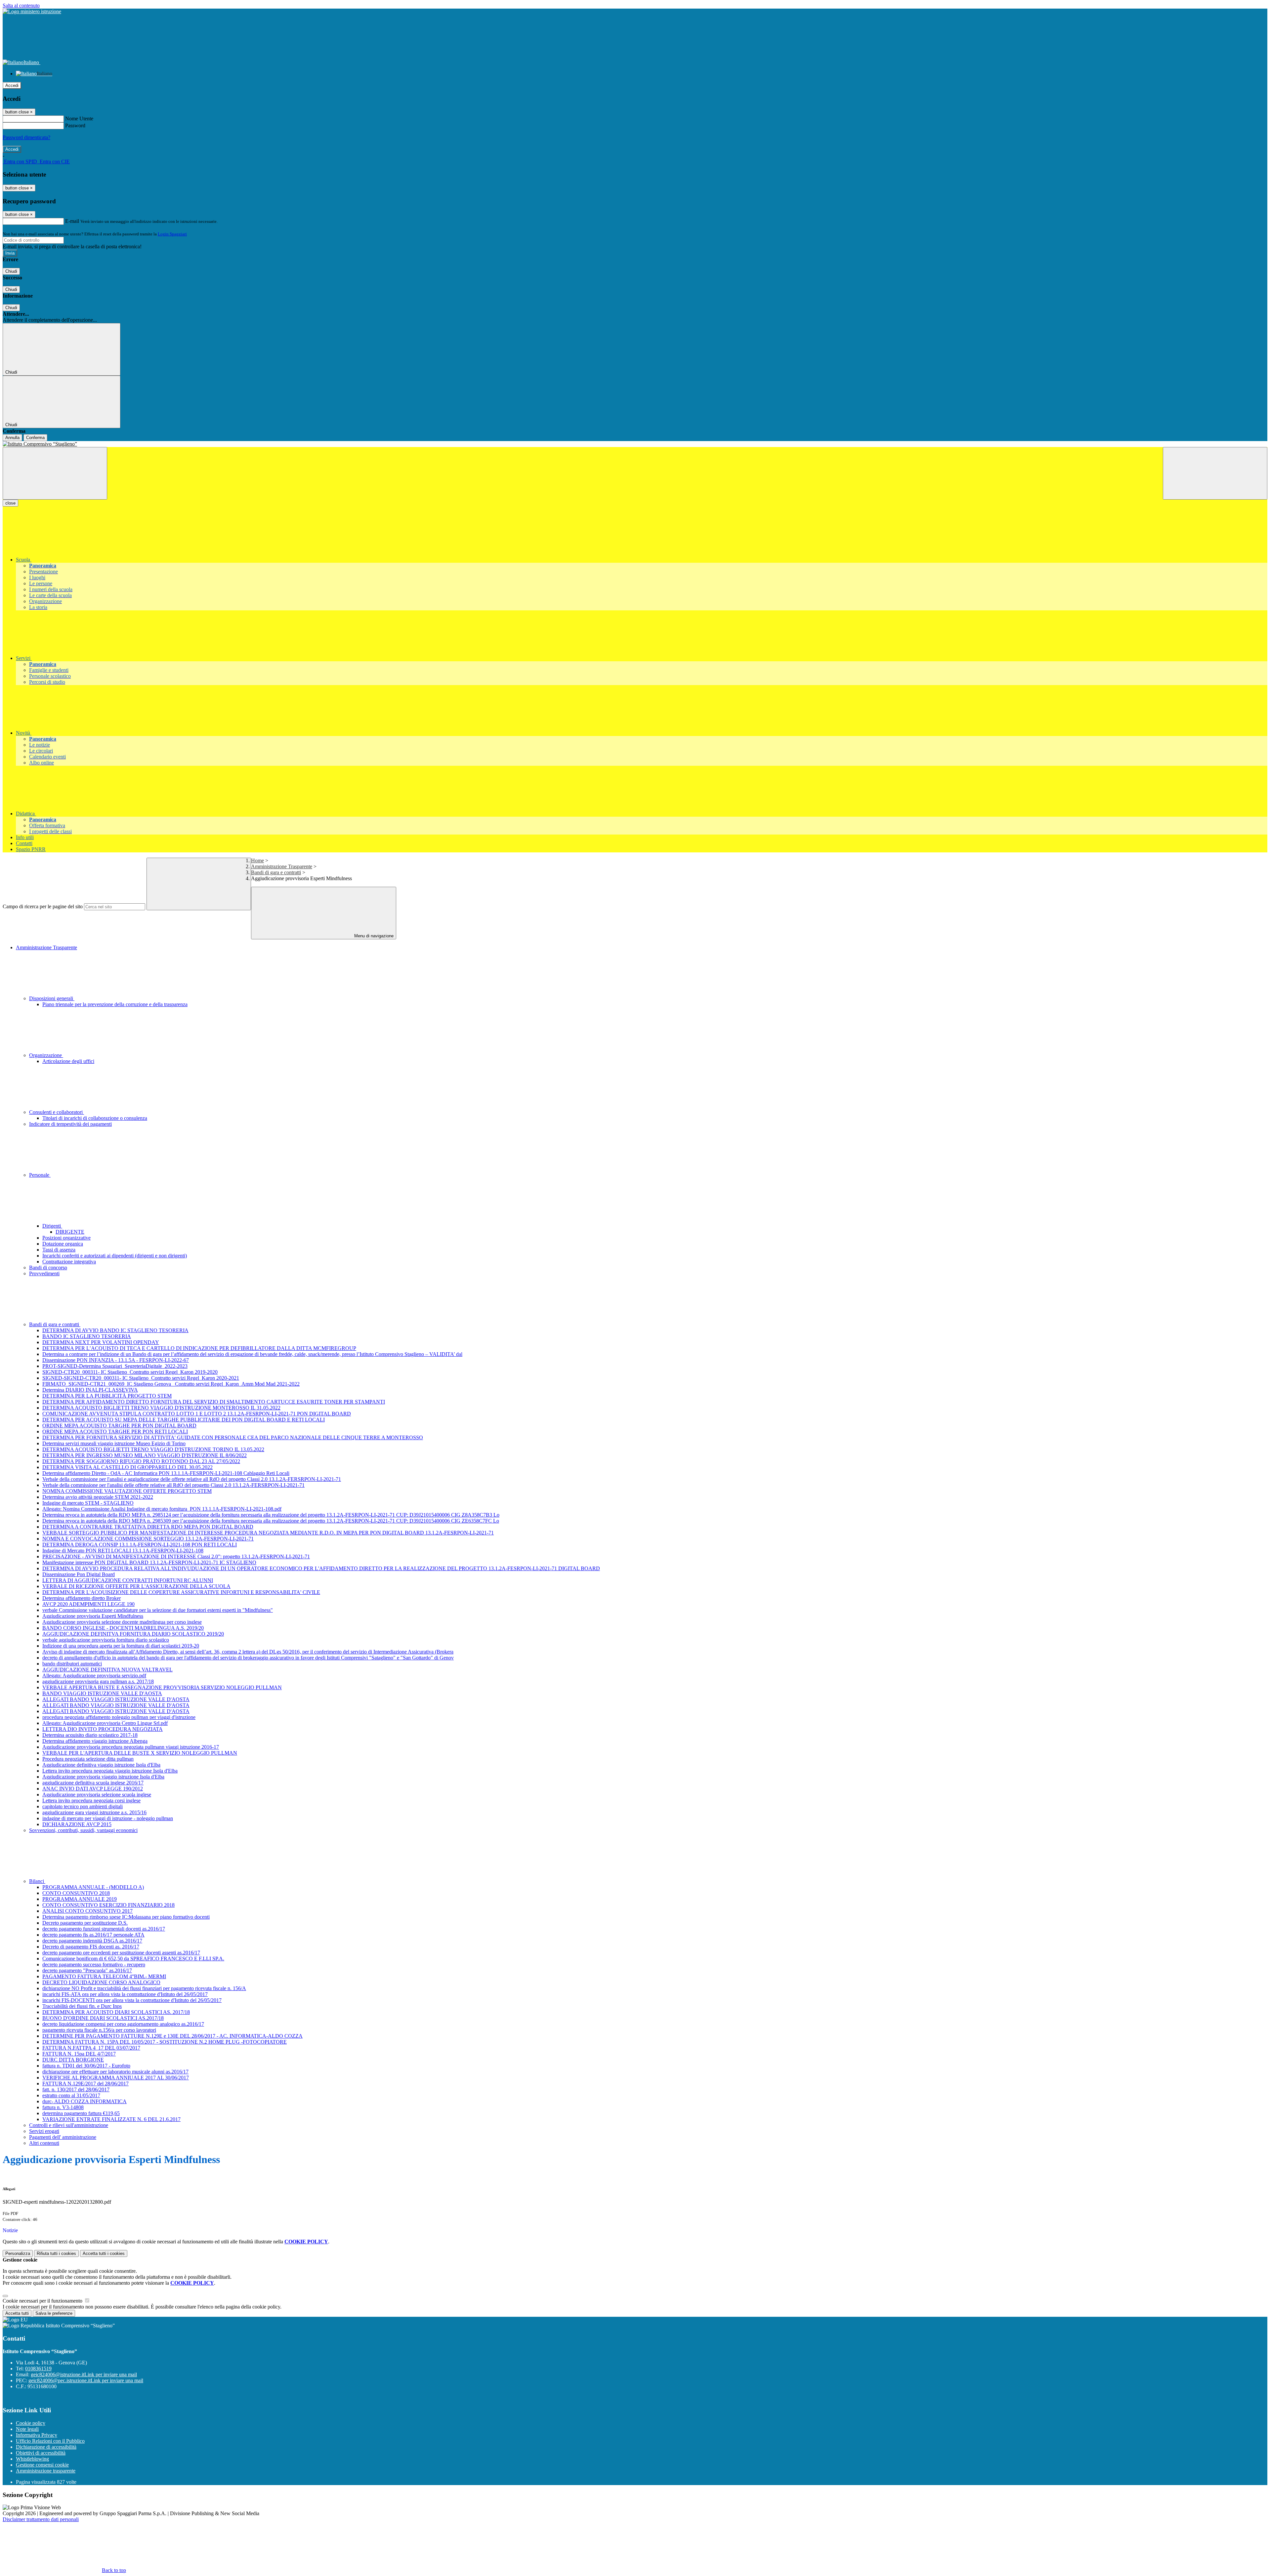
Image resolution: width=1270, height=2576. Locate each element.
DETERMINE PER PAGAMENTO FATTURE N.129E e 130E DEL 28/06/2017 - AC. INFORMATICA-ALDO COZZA (172, 2036)
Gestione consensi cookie (42, 2465)
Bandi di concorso (48, 1268)
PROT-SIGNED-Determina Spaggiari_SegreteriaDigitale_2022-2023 (115, 1366)
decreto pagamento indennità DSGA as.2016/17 (92, 1941)
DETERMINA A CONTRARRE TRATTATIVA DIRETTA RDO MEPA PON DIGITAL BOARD (148, 1527)
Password (75, 125)
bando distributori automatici (72, 1664)
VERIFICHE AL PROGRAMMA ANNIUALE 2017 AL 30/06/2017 (116, 2078)
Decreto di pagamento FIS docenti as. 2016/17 (91, 1947)
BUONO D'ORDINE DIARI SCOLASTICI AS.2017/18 (103, 2018)
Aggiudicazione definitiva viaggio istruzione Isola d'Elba (101, 1765)
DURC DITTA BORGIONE (73, 2060)
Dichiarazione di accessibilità (46, 2447)
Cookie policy (31, 2423)
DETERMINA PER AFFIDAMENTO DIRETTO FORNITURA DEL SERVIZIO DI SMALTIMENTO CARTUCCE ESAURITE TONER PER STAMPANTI (214, 1402)
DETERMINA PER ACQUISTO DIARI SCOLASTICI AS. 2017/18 (116, 2012)
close (10, 503)
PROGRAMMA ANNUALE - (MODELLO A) (93, 1887)
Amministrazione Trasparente (282, 866)
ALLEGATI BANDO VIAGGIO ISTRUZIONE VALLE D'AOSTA (116, 1699)
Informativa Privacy (37, 2435)
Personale (40, 1175)
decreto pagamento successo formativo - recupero (94, 1964)
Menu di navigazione (373, 936)
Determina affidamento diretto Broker (82, 1598)
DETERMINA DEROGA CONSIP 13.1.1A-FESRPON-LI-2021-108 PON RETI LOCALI (140, 1545)
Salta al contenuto (21, 5)
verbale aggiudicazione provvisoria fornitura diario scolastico (106, 1640)
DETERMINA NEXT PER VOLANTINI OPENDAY (101, 1342)
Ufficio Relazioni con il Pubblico (50, 2441)
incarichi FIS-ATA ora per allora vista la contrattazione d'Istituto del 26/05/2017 (125, 1994)
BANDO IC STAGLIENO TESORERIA (87, 1336)
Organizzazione (46, 1055)
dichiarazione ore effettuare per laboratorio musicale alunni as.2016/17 (115, 2072)
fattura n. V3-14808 (63, 2107)
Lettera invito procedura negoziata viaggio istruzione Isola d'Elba (110, 1771)
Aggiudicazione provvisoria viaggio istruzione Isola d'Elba (103, 1777)
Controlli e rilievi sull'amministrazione (69, 2125)
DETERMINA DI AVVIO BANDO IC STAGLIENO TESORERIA (115, 1330)
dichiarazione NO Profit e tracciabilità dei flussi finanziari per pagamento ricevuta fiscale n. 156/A (144, 1988)
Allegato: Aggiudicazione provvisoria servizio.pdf (94, 1676)
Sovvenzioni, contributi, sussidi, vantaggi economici (83, 1830)
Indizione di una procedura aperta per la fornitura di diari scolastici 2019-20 (121, 1646)
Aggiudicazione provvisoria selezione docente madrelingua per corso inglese (122, 1622)
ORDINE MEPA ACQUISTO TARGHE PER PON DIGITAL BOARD (119, 1426)
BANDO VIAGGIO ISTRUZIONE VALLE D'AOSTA (102, 1693)
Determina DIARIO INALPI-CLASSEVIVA (90, 1390)
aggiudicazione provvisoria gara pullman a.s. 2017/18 (98, 1681)
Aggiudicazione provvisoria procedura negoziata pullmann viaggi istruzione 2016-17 (131, 1747)
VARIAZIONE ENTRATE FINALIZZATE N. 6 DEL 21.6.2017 (111, 2119)
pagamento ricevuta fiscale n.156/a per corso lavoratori (99, 2030)
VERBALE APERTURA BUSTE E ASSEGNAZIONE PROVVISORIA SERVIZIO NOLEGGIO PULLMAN (162, 1687)
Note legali (27, 2429)
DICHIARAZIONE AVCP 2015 (77, 1824)
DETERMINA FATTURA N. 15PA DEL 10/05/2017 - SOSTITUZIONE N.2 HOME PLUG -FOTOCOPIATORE (165, 2042)
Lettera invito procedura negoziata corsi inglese (91, 1800)
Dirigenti (52, 1226)
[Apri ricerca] (1215, 473)
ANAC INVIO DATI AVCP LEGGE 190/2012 (93, 1789)
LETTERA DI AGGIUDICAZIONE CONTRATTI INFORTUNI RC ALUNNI (128, 1580)
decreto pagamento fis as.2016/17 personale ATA (93, 1935)
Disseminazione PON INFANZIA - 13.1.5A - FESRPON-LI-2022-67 (116, 1360)
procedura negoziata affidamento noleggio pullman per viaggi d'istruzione (119, 1717)
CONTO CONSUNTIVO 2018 (76, 1893)
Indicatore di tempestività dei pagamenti (70, 1124)
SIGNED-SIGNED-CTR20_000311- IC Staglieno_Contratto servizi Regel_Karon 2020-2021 (141, 1378)
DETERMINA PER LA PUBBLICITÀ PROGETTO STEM (107, 1396)
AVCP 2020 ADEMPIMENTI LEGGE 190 (88, 1604)
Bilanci (37, 1881)
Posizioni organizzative (66, 1238)
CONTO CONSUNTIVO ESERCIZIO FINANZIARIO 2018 (108, 1905)
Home (257, 860)
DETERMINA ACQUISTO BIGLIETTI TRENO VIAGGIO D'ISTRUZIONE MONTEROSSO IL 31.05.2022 (161, 1408)
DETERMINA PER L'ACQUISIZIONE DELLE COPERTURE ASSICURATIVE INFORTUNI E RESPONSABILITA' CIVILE (181, 1592)
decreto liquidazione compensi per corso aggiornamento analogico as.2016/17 (123, 2024)
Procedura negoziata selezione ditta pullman (88, 1759)
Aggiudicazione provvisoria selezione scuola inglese (97, 1795)
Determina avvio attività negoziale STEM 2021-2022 (98, 1497)
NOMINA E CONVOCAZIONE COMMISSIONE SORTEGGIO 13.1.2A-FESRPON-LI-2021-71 (148, 1539)
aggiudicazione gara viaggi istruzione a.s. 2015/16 (94, 1812)
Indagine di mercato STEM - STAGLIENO (88, 1503)
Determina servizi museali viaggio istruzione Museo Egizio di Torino (114, 1443)
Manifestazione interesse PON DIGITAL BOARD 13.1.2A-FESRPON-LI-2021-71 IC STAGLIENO (149, 1562)
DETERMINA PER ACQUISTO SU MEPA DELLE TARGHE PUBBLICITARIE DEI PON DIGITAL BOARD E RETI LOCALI (184, 1420)
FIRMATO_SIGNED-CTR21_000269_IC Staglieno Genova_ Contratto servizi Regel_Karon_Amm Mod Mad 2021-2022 (171, 1384)
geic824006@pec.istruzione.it (86, 2380)
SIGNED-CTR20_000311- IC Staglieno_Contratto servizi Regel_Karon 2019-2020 (130, 1372)
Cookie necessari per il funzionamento (43, 2301)
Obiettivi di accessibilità (41, 2453)
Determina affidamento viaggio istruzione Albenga (95, 1741)
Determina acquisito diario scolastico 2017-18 (90, 1735)
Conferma (35, 438)
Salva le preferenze (54, 2313)
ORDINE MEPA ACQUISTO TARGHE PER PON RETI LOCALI (115, 1431)
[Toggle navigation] (55, 473)
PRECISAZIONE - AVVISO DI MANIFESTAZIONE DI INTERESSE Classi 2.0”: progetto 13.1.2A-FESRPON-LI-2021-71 (176, 1556)
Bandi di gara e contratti (276, 872)
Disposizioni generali (52, 998)
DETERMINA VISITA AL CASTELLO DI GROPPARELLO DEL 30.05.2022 (127, 1467)
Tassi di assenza (59, 1250)
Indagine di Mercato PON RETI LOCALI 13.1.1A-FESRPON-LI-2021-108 (123, 1551)
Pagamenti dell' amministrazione (63, 2137)
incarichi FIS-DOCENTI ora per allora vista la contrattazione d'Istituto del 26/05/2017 (132, 2000)
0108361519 (38, 2369)
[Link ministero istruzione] (32, 11)
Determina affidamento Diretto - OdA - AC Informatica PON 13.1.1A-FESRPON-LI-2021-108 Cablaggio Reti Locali (166, 1473)
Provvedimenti (44, 1273)
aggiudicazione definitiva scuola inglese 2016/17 (93, 1783)
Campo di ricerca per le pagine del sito (43, 906)
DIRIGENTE (70, 1232)
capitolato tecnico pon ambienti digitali (83, 1806)
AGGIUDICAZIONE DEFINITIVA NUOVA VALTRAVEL (107, 1670)
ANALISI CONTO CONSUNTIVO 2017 (87, 1911)
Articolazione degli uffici (68, 1061)
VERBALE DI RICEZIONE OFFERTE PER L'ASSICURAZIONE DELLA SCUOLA (136, 1586)
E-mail (72, 221)
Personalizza (18, 2253)
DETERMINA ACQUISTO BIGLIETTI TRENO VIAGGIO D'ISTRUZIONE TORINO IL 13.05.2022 (153, 1449)
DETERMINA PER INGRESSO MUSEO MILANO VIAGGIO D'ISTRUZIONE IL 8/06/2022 (145, 1455)
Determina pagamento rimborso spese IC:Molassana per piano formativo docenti (126, 1917)
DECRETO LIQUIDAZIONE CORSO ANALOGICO (101, 1982)
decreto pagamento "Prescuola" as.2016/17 (87, 1970)
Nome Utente (79, 119)
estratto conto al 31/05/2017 (71, 2095)
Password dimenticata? (26, 137)
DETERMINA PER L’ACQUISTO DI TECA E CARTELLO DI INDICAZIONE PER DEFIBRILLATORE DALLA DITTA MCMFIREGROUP (199, 1348)
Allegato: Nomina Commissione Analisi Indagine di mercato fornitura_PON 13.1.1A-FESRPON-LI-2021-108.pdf (162, 1509)
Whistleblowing (32, 2459)
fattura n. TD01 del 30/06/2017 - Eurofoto (86, 2066)
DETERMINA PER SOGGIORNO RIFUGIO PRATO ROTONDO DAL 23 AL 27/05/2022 (141, 1461)
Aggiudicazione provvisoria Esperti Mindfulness (93, 1616)
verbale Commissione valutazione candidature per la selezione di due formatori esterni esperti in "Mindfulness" (158, 1610)
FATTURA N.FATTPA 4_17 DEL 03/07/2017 (91, 2048)
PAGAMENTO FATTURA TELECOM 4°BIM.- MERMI (104, 1976)
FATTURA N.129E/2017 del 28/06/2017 (85, 2084)
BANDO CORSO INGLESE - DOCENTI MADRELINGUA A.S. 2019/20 (123, 1628)
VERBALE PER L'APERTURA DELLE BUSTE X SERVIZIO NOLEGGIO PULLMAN (140, 1753)
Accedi (12, 85)
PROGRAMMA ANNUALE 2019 (80, 1899)
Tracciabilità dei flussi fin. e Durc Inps (82, 2006)
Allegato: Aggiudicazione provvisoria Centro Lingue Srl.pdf (105, 1723)
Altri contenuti (44, 2143)
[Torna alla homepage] (635, 444)
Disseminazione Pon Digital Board (79, 1574)
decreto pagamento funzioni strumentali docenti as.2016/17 (104, 1929)
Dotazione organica (63, 1244)
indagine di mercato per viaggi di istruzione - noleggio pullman (108, 1818)
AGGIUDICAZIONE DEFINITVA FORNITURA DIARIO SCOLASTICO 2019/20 (133, 1634)
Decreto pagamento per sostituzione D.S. (85, 1923)
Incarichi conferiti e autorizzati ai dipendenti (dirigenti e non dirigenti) (115, 1256)
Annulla (12, 438)
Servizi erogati (44, 2131)
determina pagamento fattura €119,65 (81, 2113)
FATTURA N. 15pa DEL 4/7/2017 (79, 2054)
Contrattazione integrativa (69, 1262)
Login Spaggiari (172, 234)
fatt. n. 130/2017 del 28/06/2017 (76, 2089)
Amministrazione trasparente (46, 2471)
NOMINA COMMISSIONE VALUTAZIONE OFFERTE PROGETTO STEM (127, 1491)
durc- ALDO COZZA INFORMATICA (85, 2101)
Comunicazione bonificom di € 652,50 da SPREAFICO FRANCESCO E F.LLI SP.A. (133, 1959)
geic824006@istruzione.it (84, 2374)
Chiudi (11, 271)
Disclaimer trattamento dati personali (41, 2519)
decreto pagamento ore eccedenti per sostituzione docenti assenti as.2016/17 (121, 1953)
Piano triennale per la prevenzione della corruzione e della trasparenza (115, 1004)
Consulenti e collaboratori (57, 1112)
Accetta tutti (104, 2253)
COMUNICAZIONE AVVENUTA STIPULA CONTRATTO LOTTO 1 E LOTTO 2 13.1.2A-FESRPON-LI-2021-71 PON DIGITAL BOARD (197, 1414)
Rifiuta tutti (56, 2253)
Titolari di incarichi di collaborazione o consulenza (95, 1118)
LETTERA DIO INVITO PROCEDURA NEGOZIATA (103, 1729)
